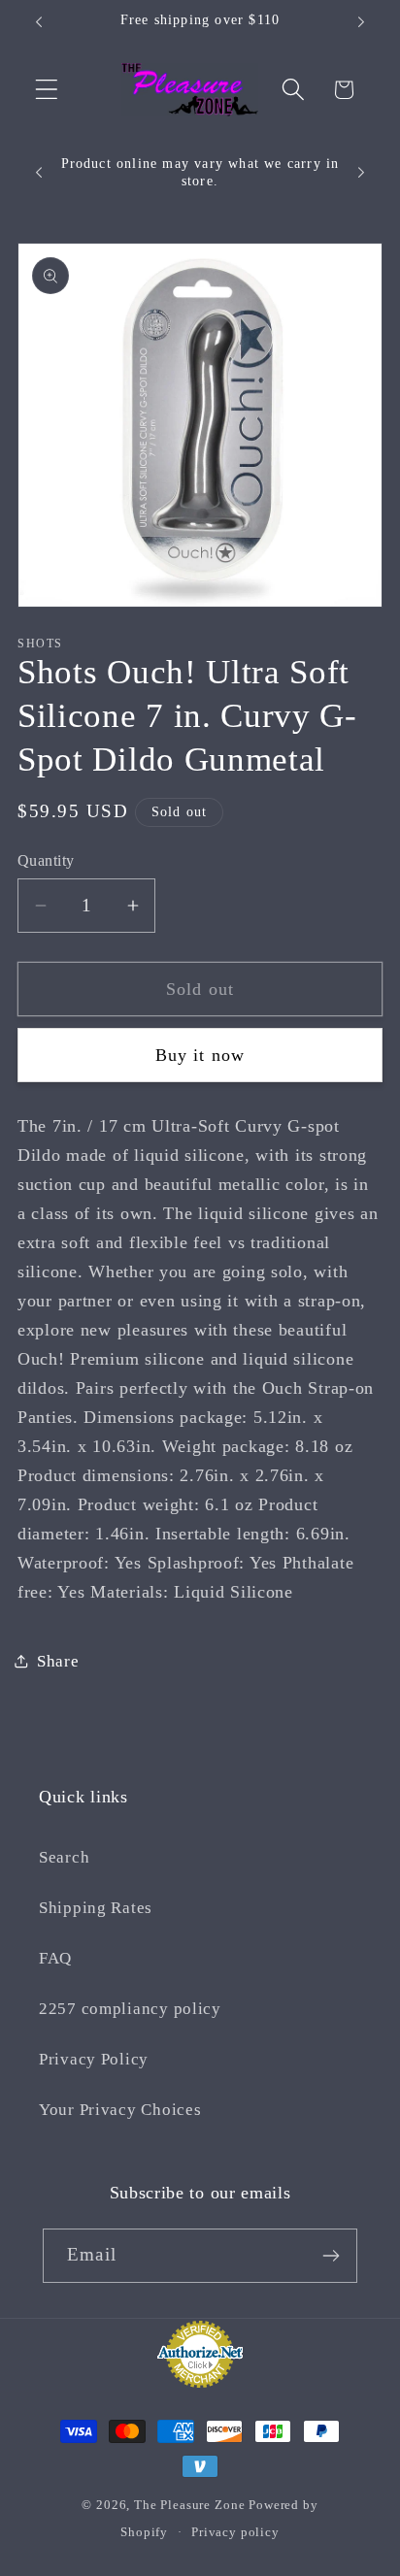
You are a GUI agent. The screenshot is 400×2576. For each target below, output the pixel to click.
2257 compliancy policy (130, 2009)
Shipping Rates (96, 1908)
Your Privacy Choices (120, 2110)
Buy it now (200, 1055)
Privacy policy (235, 2532)
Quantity (46, 860)
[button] (47, 90)
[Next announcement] (361, 22)
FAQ (55, 1958)
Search (64, 1857)
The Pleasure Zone (189, 2505)
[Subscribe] (331, 2256)
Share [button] (58, 1661)
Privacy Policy (94, 2059)
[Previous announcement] (39, 22)
